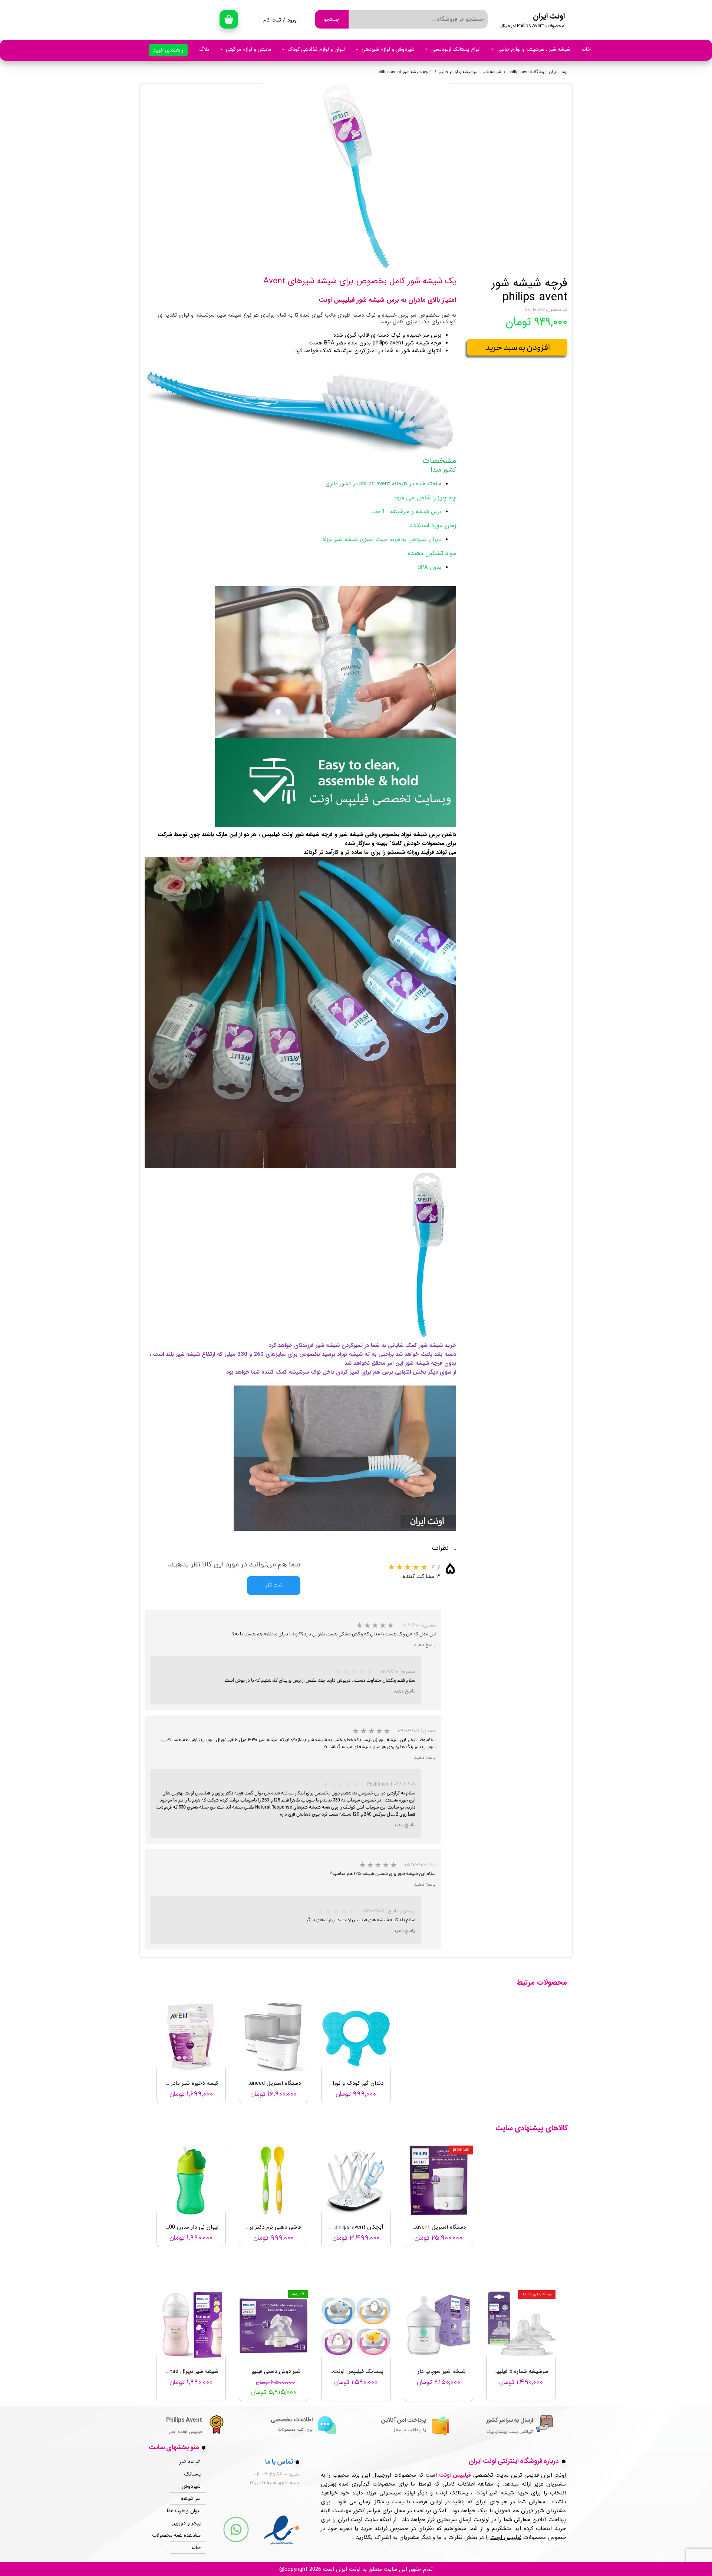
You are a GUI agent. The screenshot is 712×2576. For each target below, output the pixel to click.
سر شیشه (191, 2499)
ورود (292, 20)
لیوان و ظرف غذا (185, 2511)
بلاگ (204, 49)
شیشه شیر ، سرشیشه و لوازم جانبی (534, 49)
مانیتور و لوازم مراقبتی (248, 49)
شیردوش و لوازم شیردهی (388, 49)
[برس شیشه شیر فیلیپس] (356, 176)
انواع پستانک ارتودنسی (456, 49)
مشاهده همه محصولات (185, 2535)
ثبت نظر (274, 1586)
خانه (586, 49)
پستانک (192, 2474)
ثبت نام (272, 20)
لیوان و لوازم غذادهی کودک (316, 49)
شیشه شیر (190, 2462)
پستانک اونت (452, 2493)
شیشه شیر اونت (495, 2493)
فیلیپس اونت (506, 2537)
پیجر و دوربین (186, 2523)
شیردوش (191, 2486)
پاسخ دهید (425, 1645)
